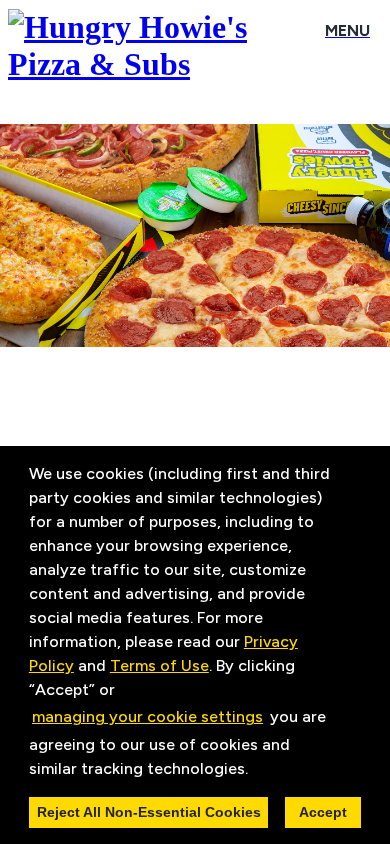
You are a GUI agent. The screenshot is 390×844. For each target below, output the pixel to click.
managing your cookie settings (147, 716)
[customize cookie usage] (267, 773)
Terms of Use (159, 665)
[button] (255, 770)
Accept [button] (323, 812)
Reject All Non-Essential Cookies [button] (149, 812)
